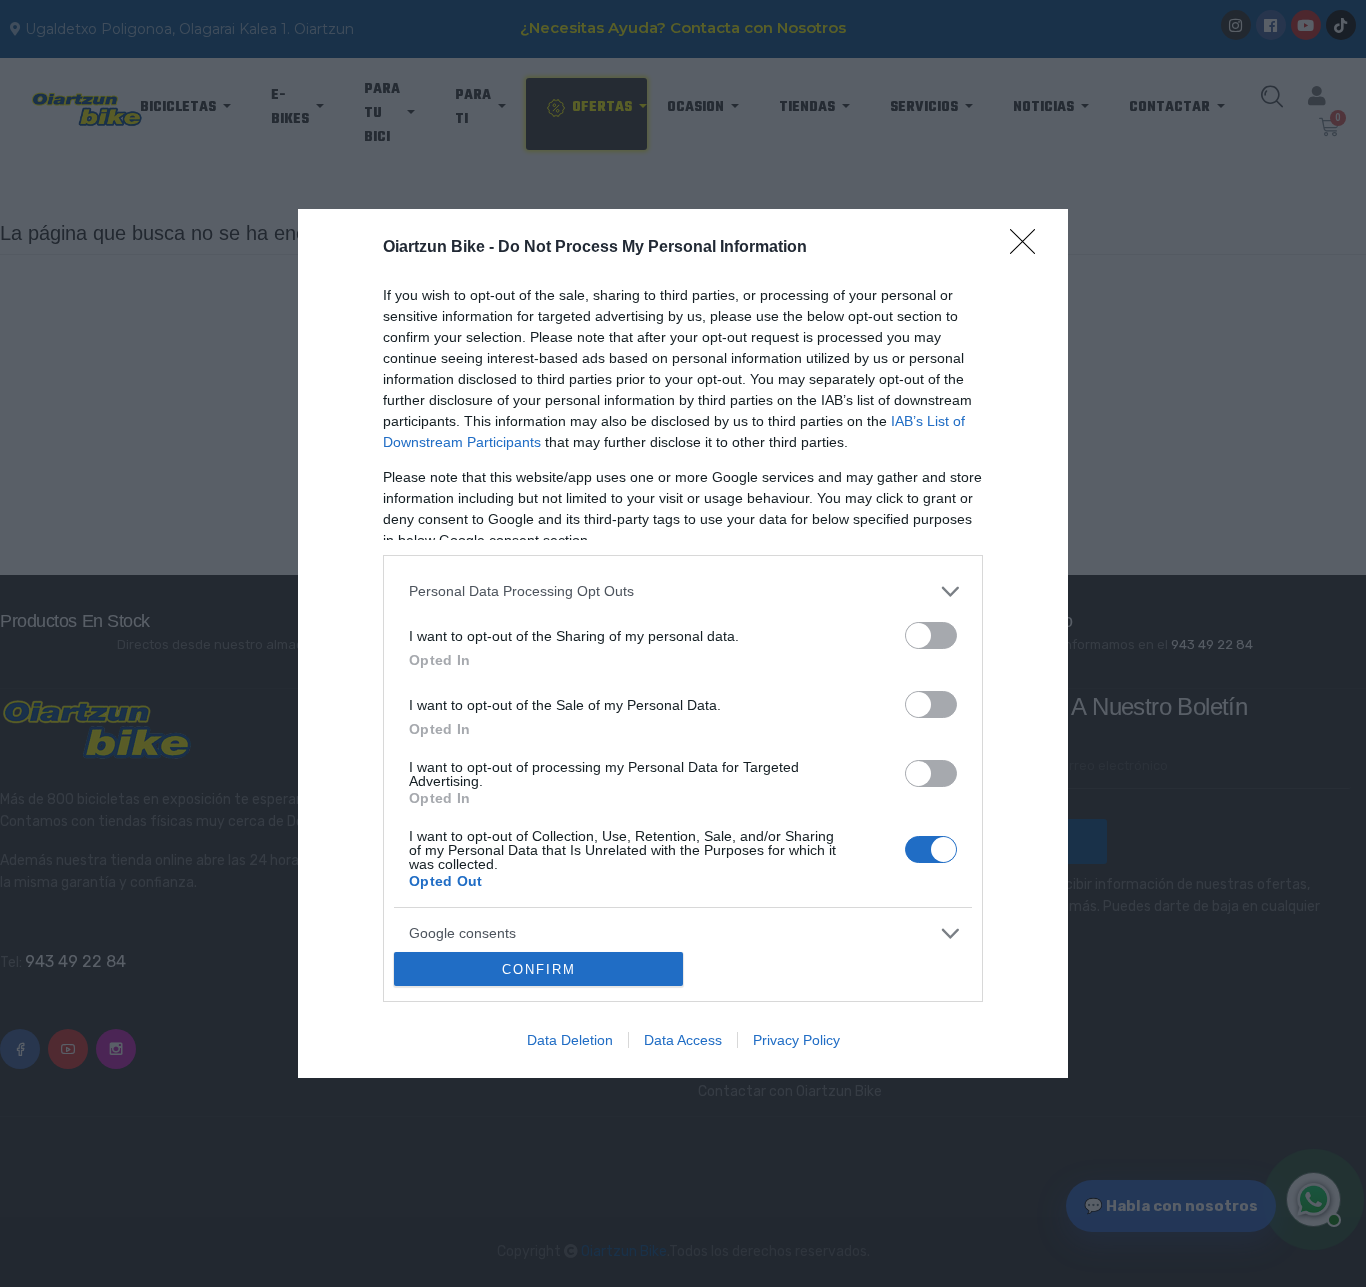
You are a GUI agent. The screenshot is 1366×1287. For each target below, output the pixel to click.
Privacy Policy (796, 1040)
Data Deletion (570, 1040)
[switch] (931, 635)
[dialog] (683, 643)
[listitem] (683, 591)
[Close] (1029, 248)
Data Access (683, 1040)
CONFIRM (539, 969)
